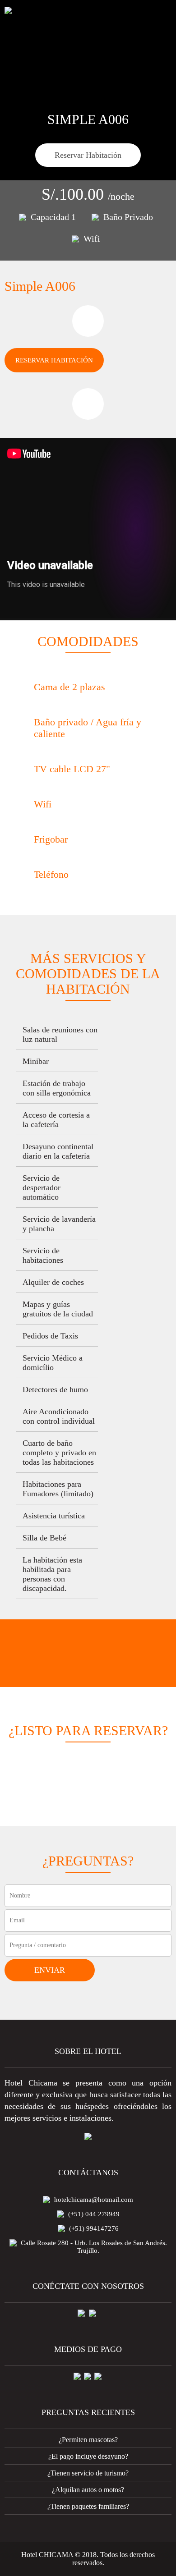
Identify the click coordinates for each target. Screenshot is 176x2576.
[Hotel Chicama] (8, 10)
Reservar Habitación (88, 155)
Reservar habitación (54, 360)
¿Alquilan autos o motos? (88, 2490)
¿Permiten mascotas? (88, 2440)
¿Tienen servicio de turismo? (88, 2473)
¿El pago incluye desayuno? (88, 2456)
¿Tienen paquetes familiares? (88, 2506)
